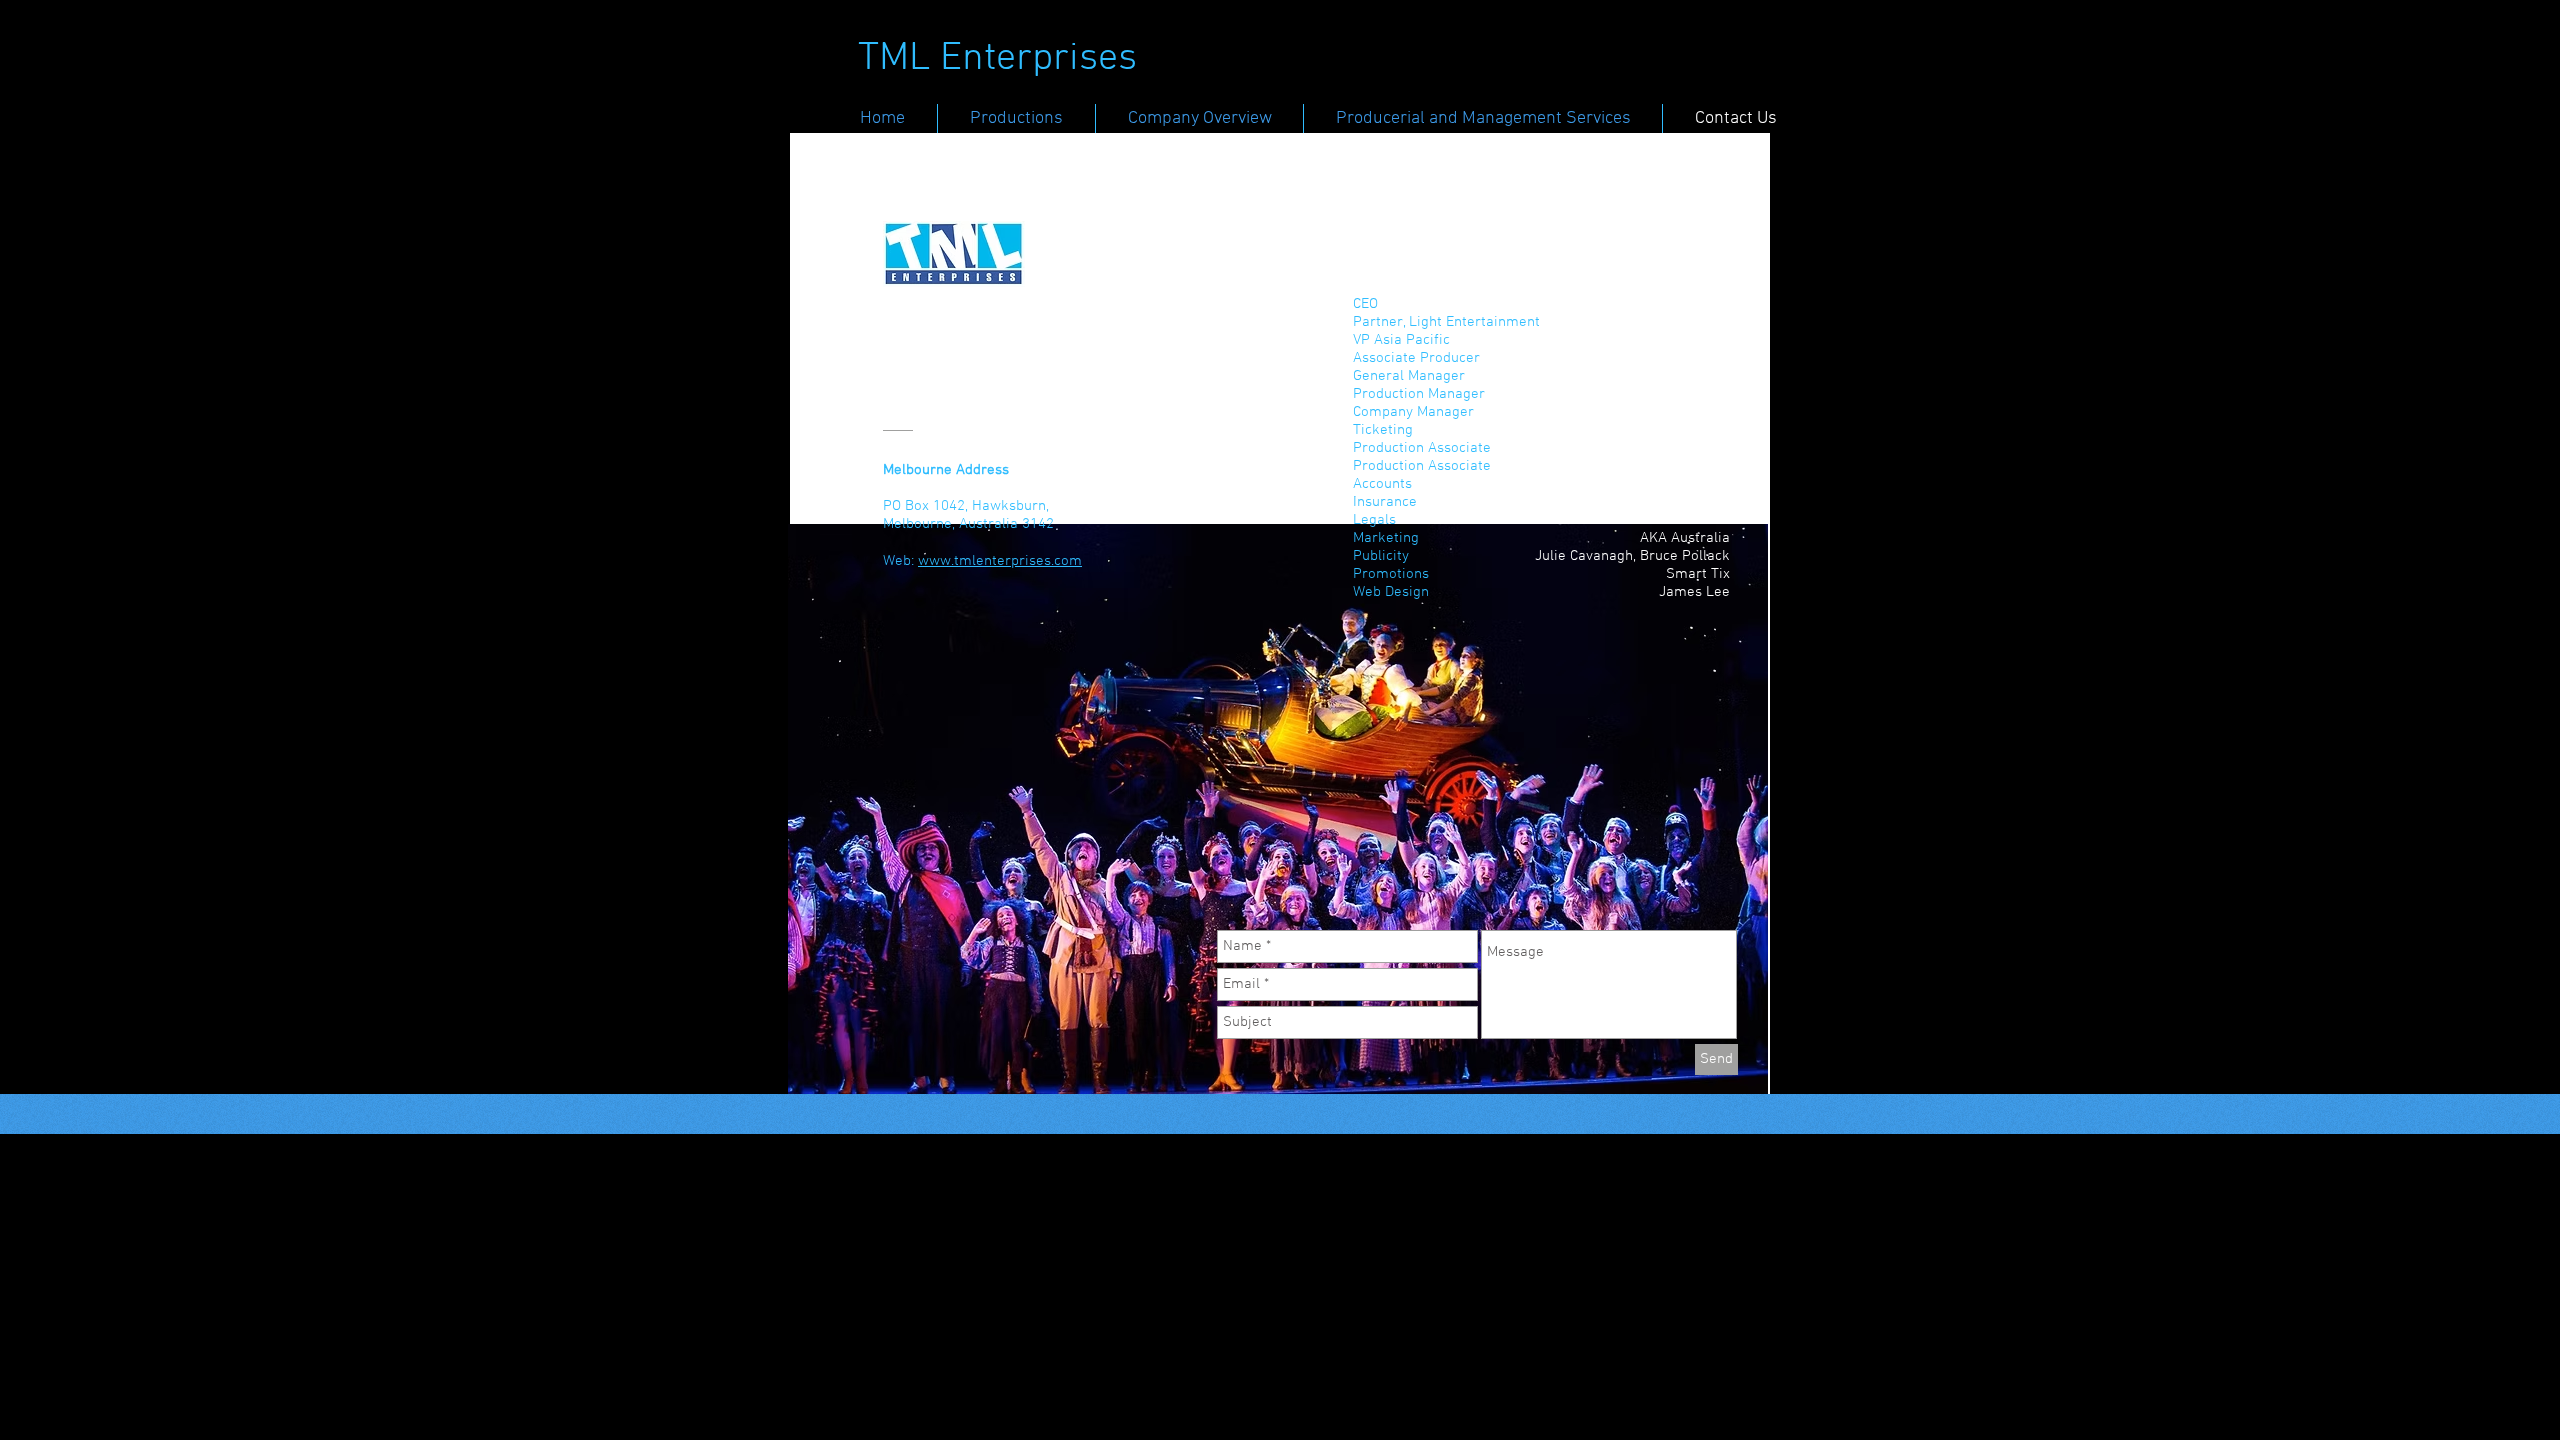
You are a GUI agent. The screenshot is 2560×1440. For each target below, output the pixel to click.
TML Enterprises (997, 59)
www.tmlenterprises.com (1000, 561)
